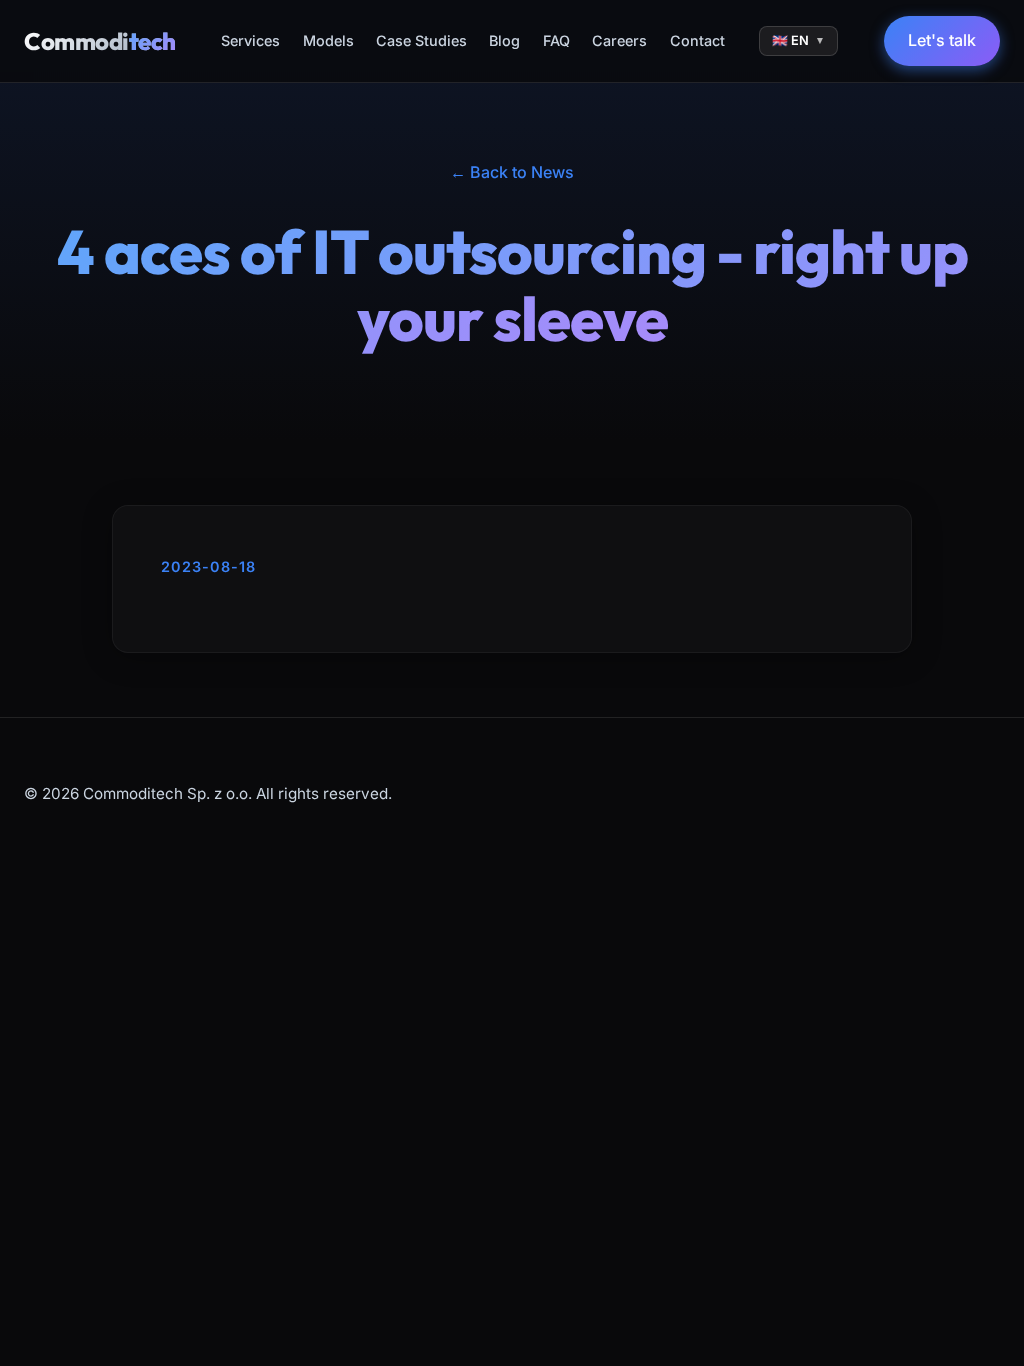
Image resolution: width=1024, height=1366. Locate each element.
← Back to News (512, 172)
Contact (697, 40)
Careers (619, 40)
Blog (504, 40)
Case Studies (421, 40)
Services (250, 40)
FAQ (556, 40)
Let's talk (942, 40)
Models (328, 40)
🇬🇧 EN (798, 40)
